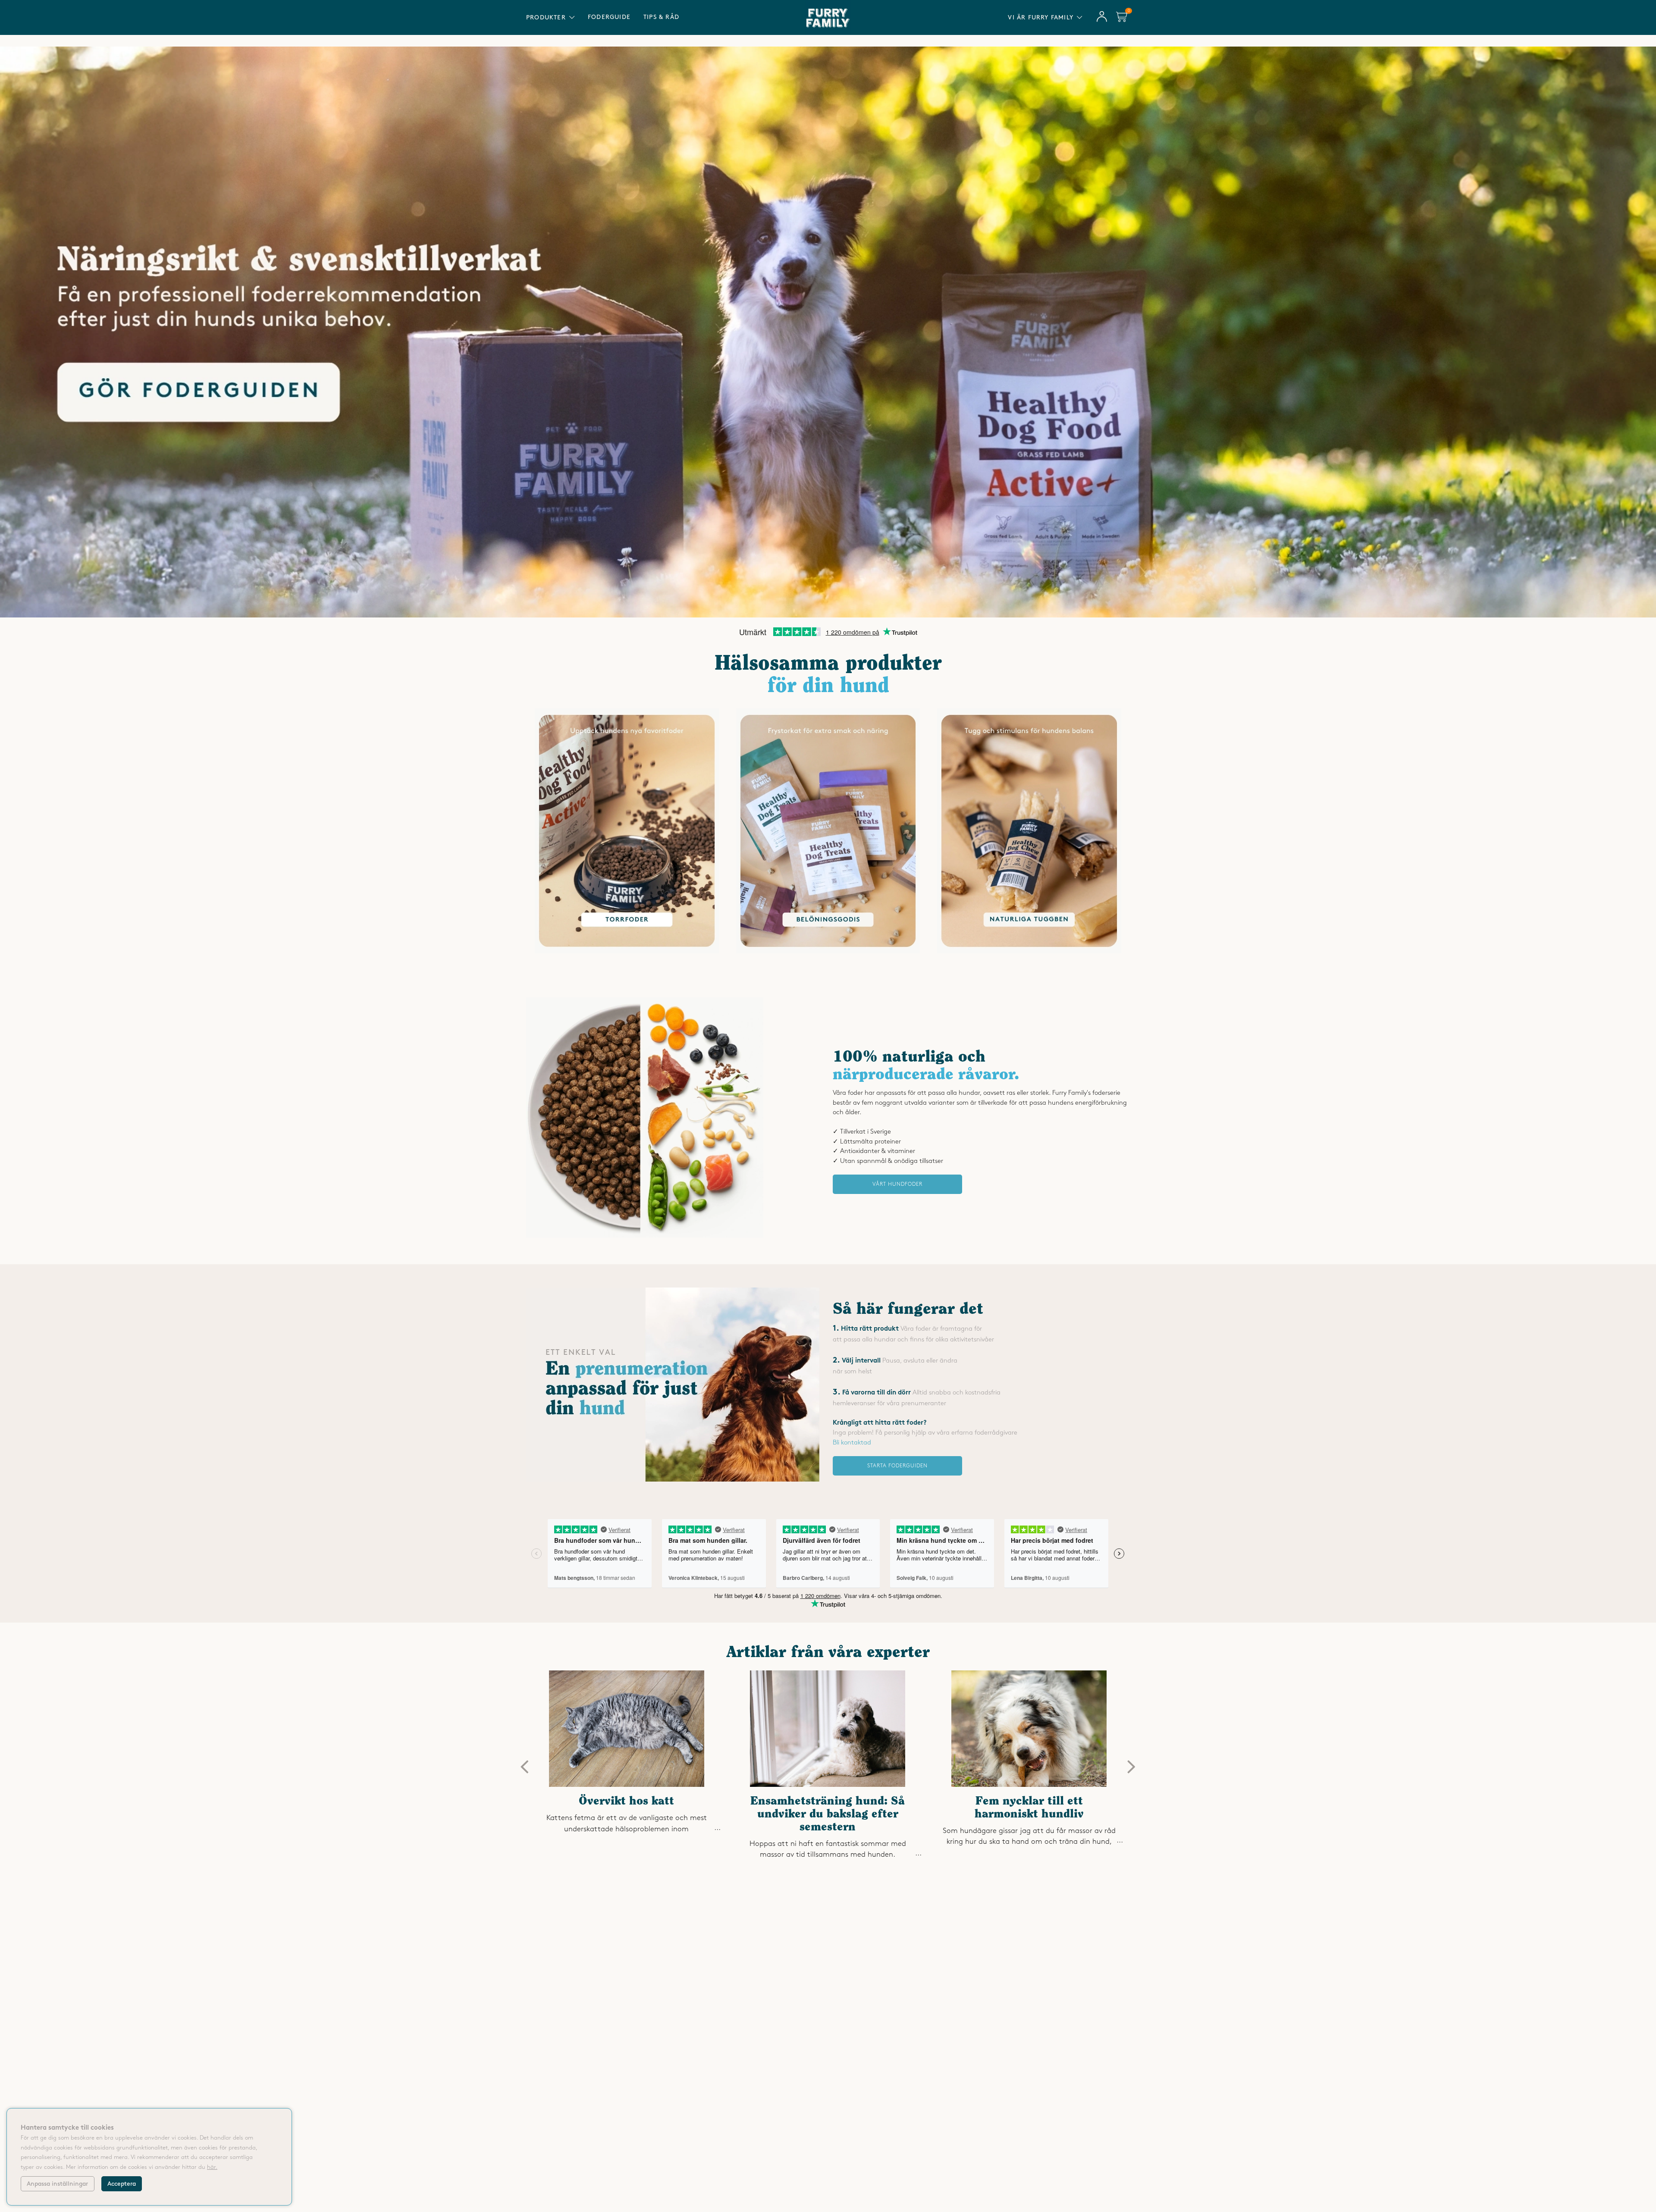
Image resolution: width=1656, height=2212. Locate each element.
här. (212, 2167)
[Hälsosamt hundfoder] (645, 1236)
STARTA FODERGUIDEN (897, 1466)
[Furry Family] (828, 332)
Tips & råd (661, 17)
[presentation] (525, 1767)
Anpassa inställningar (57, 2184)
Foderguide (609, 17)
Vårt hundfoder (897, 1184)
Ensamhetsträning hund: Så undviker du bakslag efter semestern (828, 1814)
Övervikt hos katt (626, 1802)
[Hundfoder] (627, 952)
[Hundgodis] (828, 952)
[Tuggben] (1029, 952)
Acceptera (122, 2184)
